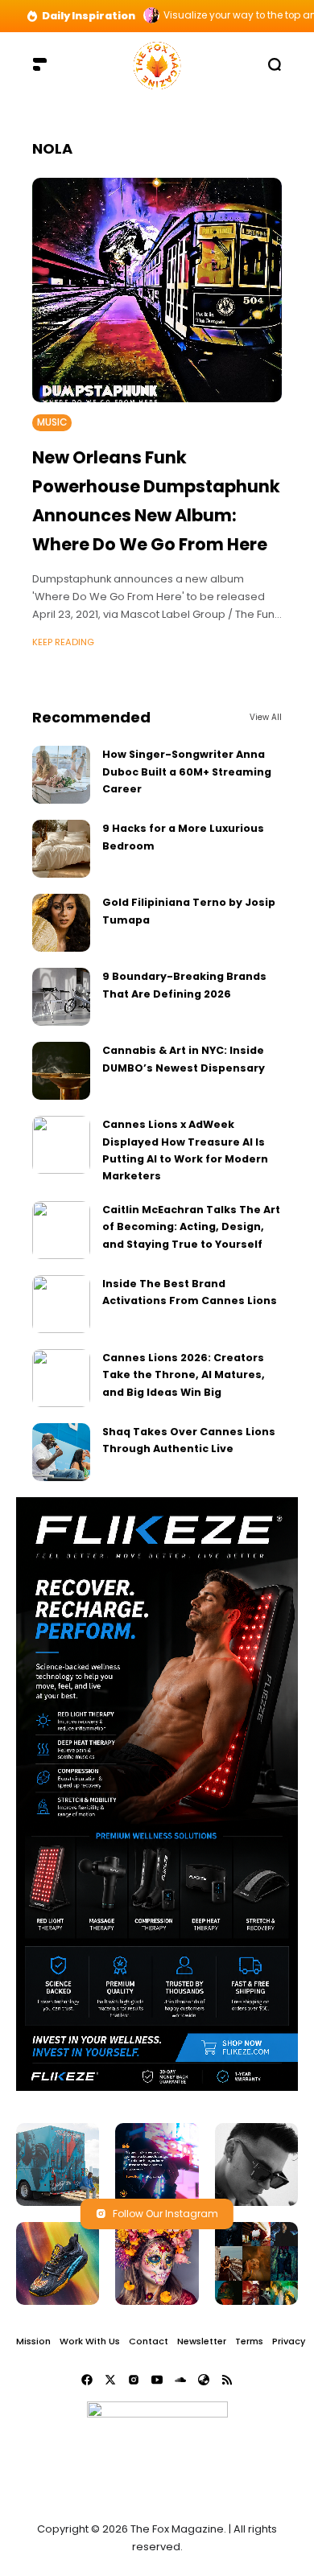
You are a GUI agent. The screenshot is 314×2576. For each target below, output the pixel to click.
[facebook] (87, 2380)
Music (52, 422)
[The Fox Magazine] (157, 64)
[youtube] (157, 2380)
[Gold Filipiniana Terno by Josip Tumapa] (61, 923)
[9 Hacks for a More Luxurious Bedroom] (61, 849)
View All (266, 717)
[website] (204, 2380)
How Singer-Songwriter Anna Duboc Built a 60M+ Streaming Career (187, 772)
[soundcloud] (180, 2380)
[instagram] (134, 2380)
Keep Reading (63, 642)
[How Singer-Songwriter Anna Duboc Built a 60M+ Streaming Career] (61, 775)
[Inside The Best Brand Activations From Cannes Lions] (61, 1304)
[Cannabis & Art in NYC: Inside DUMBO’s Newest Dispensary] (61, 1071)
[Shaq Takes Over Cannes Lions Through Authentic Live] (61, 1452)
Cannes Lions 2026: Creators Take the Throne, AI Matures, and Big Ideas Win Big (184, 1375)
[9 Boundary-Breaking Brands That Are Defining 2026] (61, 997)
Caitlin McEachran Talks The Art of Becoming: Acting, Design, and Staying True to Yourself (191, 1227)
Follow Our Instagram (165, 2214)
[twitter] (110, 2380)
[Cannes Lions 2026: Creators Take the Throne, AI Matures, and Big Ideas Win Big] (61, 1378)
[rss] (227, 2380)
